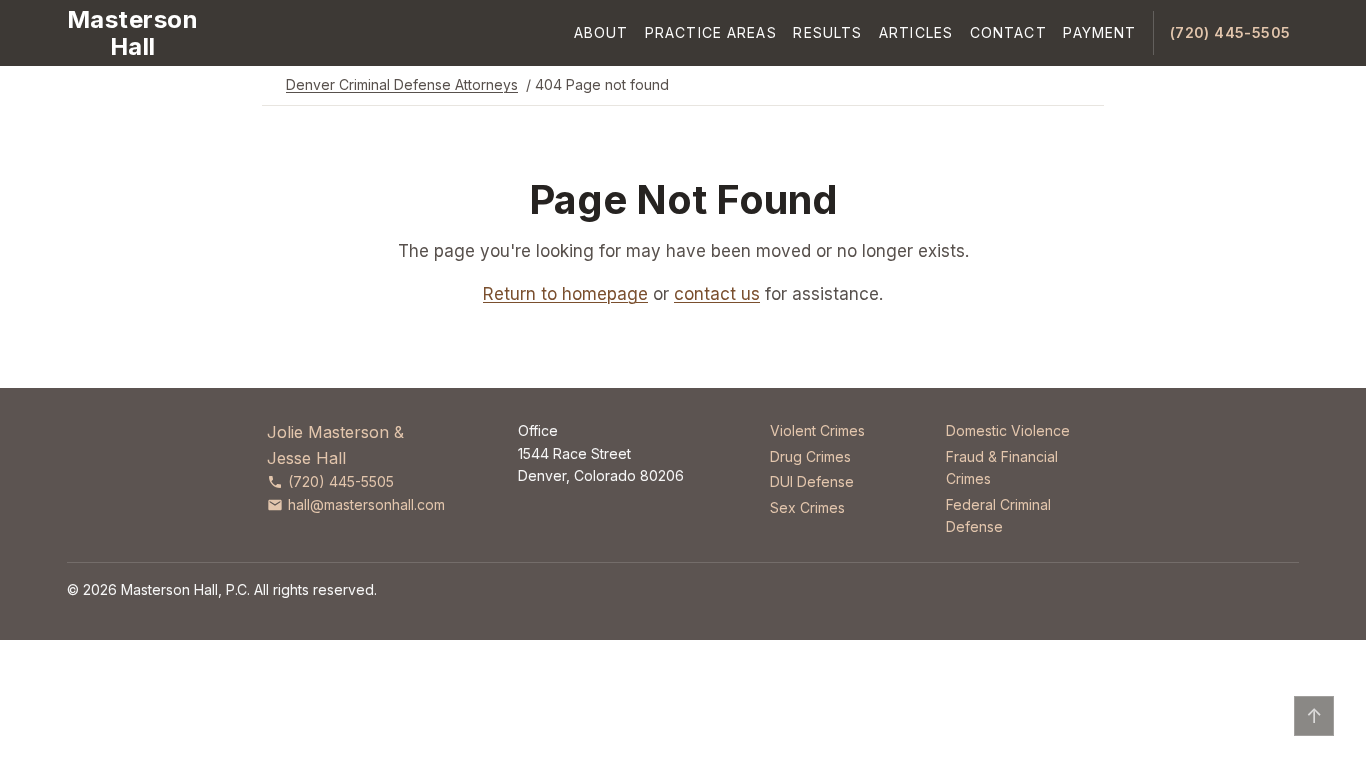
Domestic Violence (1008, 430)
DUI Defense (812, 481)
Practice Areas (711, 32)
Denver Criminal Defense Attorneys (402, 84)
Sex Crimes (807, 507)
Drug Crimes (810, 456)
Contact (1008, 32)
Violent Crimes (817, 430)
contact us (717, 294)
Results (827, 32)
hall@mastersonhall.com (366, 504)
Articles (916, 32)
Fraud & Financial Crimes (1002, 467)
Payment (1099, 32)
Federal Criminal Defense (998, 515)
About (601, 32)
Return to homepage (565, 294)
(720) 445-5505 (1230, 32)
